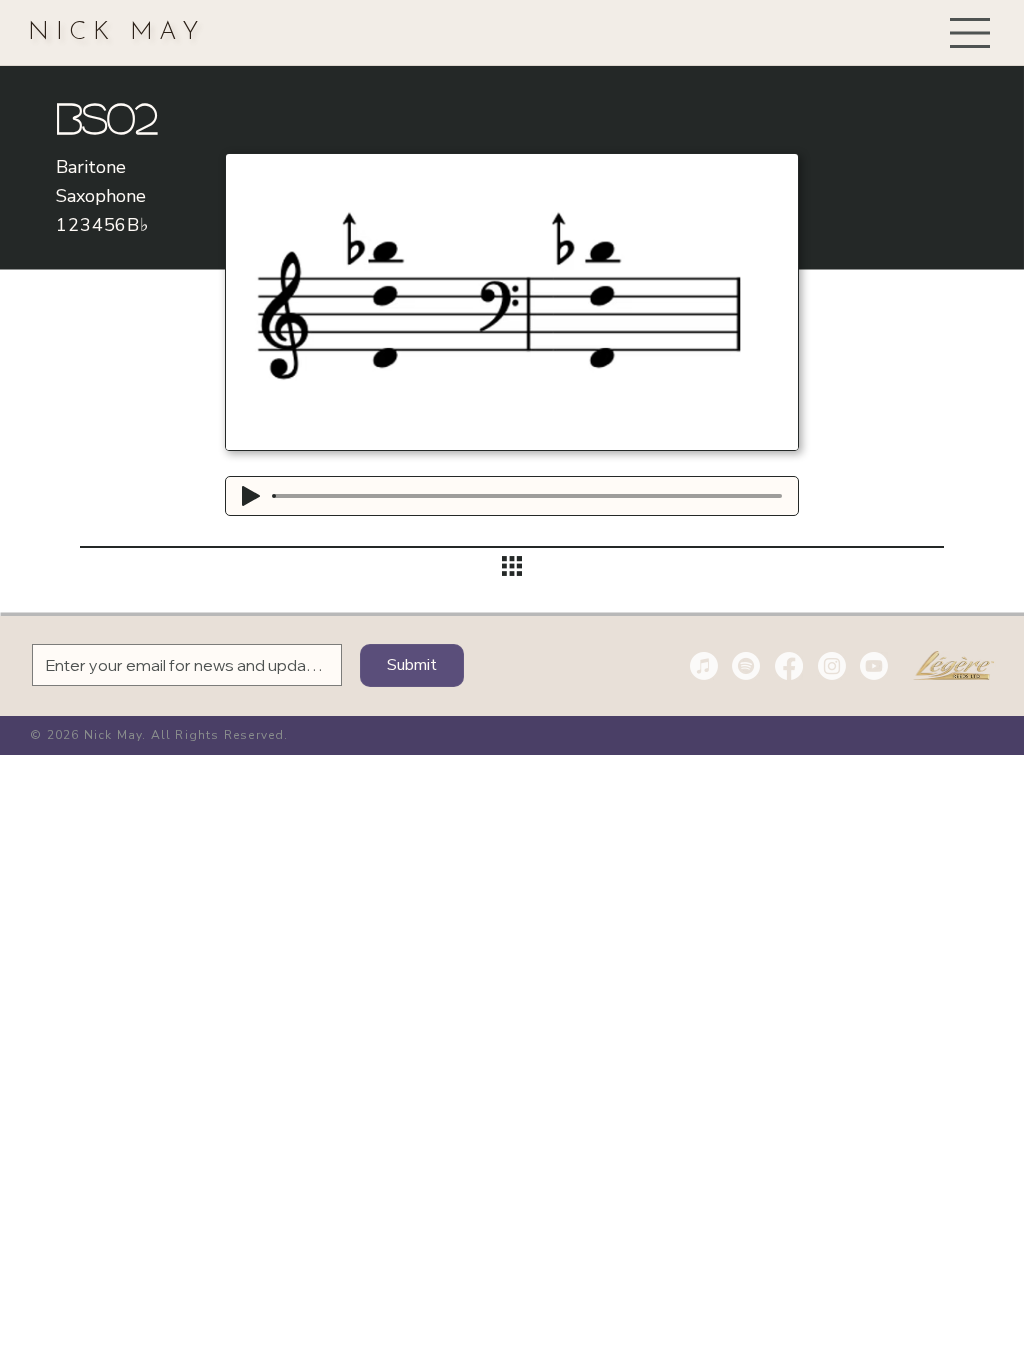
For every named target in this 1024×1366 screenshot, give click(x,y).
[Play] (251, 496)
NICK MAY (116, 32)
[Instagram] (832, 666)
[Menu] (971, 33)
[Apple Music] (704, 666)
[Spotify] (746, 666)
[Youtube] (874, 666)
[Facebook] (789, 666)
